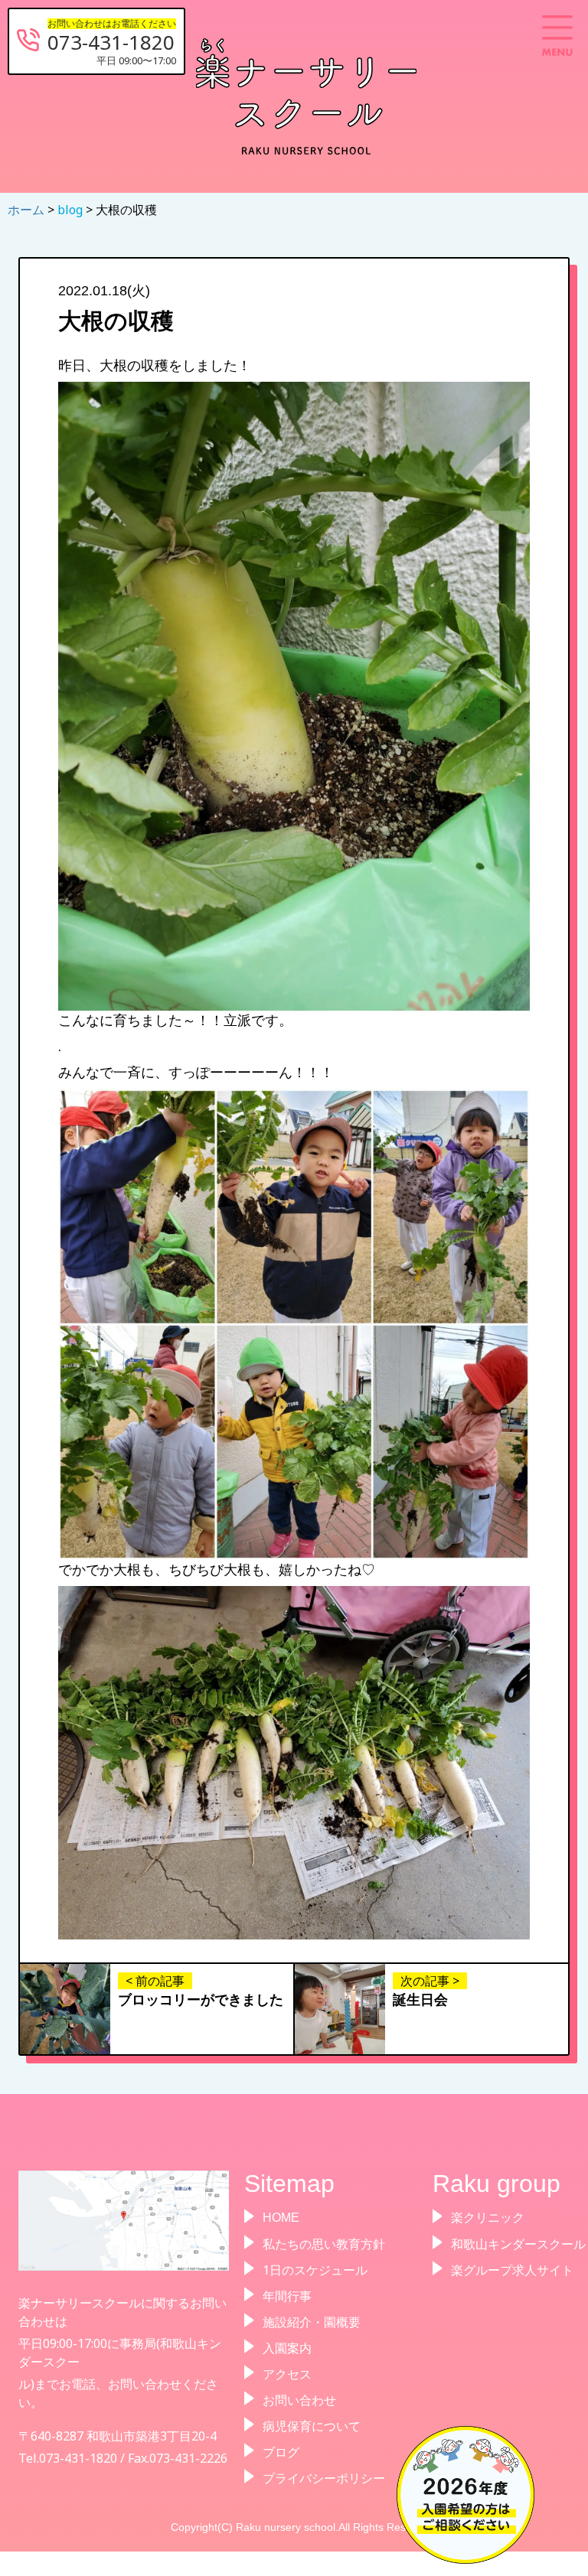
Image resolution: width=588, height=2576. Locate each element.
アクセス (287, 2374)
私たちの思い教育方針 (324, 2244)
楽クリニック (488, 2218)
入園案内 (287, 2348)
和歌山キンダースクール (518, 2244)
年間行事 (287, 2296)
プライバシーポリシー (324, 2478)
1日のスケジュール (315, 2270)
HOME (281, 2218)
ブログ (281, 2452)
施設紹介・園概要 (312, 2322)
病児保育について (312, 2426)
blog (72, 210)
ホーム (28, 210)
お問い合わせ (299, 2400)
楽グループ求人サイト (512, 2270)
